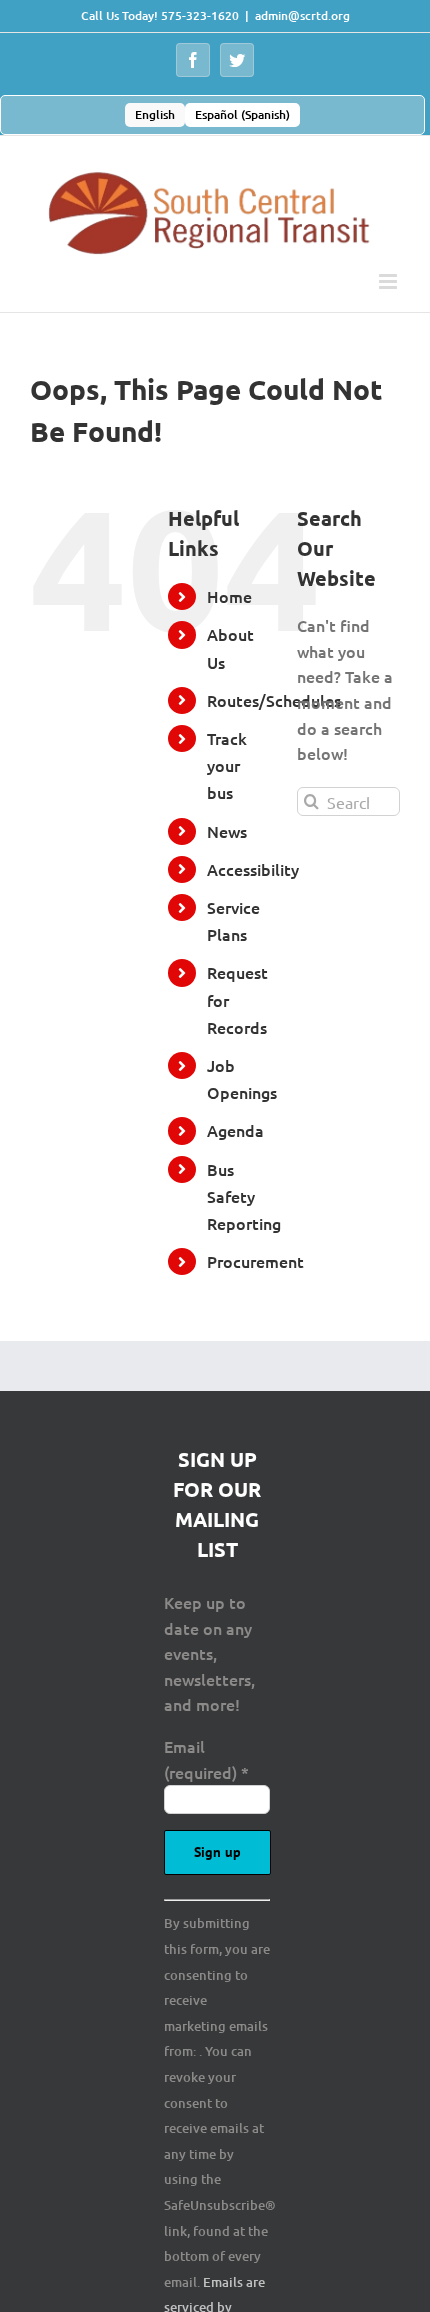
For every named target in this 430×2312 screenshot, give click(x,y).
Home (229, 596)
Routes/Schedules (274, 700)
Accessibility (253, 869)
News (227, 831)
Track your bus (227, 765)
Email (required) (206, 1759)
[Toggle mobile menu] (389, 281)
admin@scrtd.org (302, 15)
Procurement (255, 1261)
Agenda (235, 1130)
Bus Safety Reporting (244, 1196)
